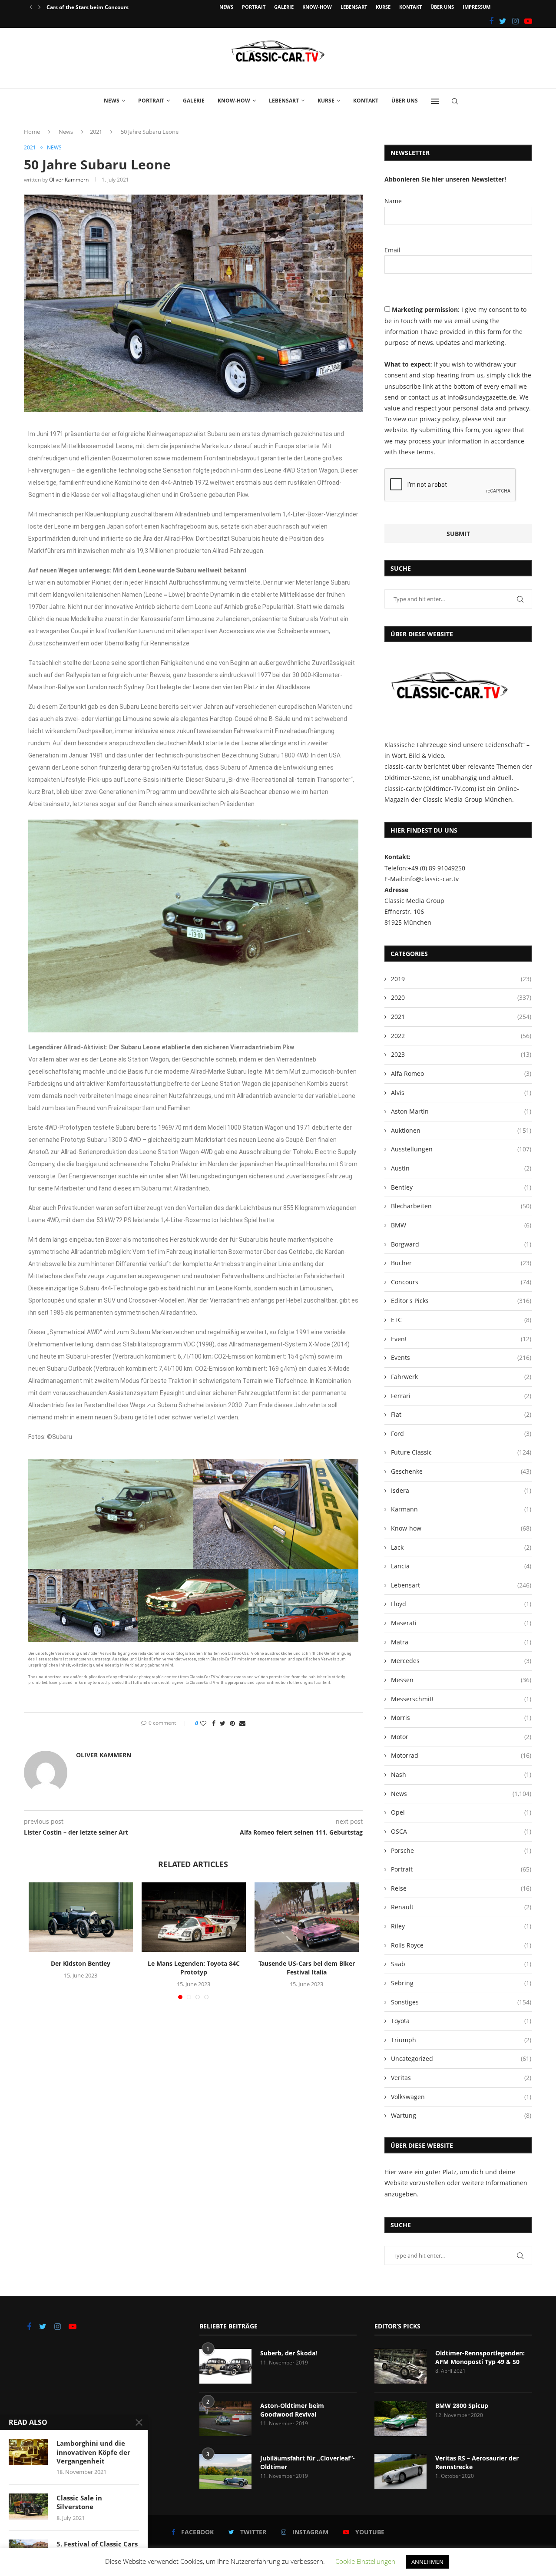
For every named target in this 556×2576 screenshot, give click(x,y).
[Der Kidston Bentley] (81, 1917)
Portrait (254, 7)
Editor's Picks (461, 1301)
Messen (461, 1680)
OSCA (461, 1831)
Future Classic (461, 1452)
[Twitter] (503, 21)
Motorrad (461, 1755)
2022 (461, 1036)
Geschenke (461, 1471)
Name (393, 201)
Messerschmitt (461, 1699)
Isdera (461, 1490)
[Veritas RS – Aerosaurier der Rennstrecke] (400, 2471)
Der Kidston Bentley (81, 1963)
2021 (96, 132)
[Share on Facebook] (214, 1723)
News (226, 7)
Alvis (461, 1093)
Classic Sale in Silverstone (79, 2502)
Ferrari (461, 1396)
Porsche (461, 1850)
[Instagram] (515, 21)
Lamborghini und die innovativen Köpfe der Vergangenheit (93, 2452)
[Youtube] (528, 21)
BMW (461, 1225)
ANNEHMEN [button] (427, 2562)
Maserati (461, 1623)
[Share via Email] (242, 1723)
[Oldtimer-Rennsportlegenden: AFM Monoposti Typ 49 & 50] (400, 2366)
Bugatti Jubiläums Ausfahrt (82, 7)
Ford (461, 1433)
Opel (461, 1812)
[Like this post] (203, 1723)
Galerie (284, 7)
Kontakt (410, 7)
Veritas (461, 2078)
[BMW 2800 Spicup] (400, 2419)
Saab (461, 1964)
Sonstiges (461, 2002)
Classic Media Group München (467, 799)
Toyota (461, 2021)
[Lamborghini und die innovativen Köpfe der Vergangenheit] (28, 2452)
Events (461, 1357)
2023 (461, 1054)
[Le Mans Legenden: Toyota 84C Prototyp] (194, 1917)
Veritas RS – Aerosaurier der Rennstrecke (477, 2462)
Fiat (461, 1414)
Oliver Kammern (69, 180)
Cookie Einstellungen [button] (365, 2561)
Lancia (461, 1566)
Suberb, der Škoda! (289, 2353)
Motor (461, 1737)
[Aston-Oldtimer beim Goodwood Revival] (225, 2419)
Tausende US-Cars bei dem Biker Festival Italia (307, 1968)
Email (392, 250)
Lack (461, 1547)
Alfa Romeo (461, 1073)
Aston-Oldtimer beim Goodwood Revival (292, 2410)
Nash (461, 1774)
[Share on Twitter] (223, 1723)
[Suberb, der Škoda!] (225, 2366)
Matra (461, 1642)
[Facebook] (491, 21)
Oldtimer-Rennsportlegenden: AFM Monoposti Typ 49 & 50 (480, 2357)
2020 (461, 997)
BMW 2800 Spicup (462, 2406)
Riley (461, 1926)
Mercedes (461, 1661)
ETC (461, 1320)
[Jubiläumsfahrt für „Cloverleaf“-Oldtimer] (225, 2471)
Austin (461, 1168)
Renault (461, 1907)
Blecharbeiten (461, 1206)
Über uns (442, 7)
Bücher (461, 1263)
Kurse (383, 7)
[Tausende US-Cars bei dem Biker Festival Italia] (307, 1917)
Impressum (477, 7)
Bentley (461, 1187)
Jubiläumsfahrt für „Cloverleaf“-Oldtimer (308, 2462)
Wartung (461, 2115)
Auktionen (461, 1130)
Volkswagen (461, 2097)
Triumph (461, 2040)
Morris (461, 1718)
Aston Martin (461, 1111)
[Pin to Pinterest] (232, 1723)
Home (32, 132)
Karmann (461, 1509)
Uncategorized (461, 2058)
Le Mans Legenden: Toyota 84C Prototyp (194, 1968)
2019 (461, 979)
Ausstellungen (461, 1149)
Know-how (317, 7)
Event (461, 1339)
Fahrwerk (461, 1377)
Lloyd (461, 1604)
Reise (461, 1888)
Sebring (461, 1983)
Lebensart (354, 7)
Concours (461, 1282)
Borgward (461, 1244)
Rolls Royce (461, 1945)
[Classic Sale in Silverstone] (28, 2507)
